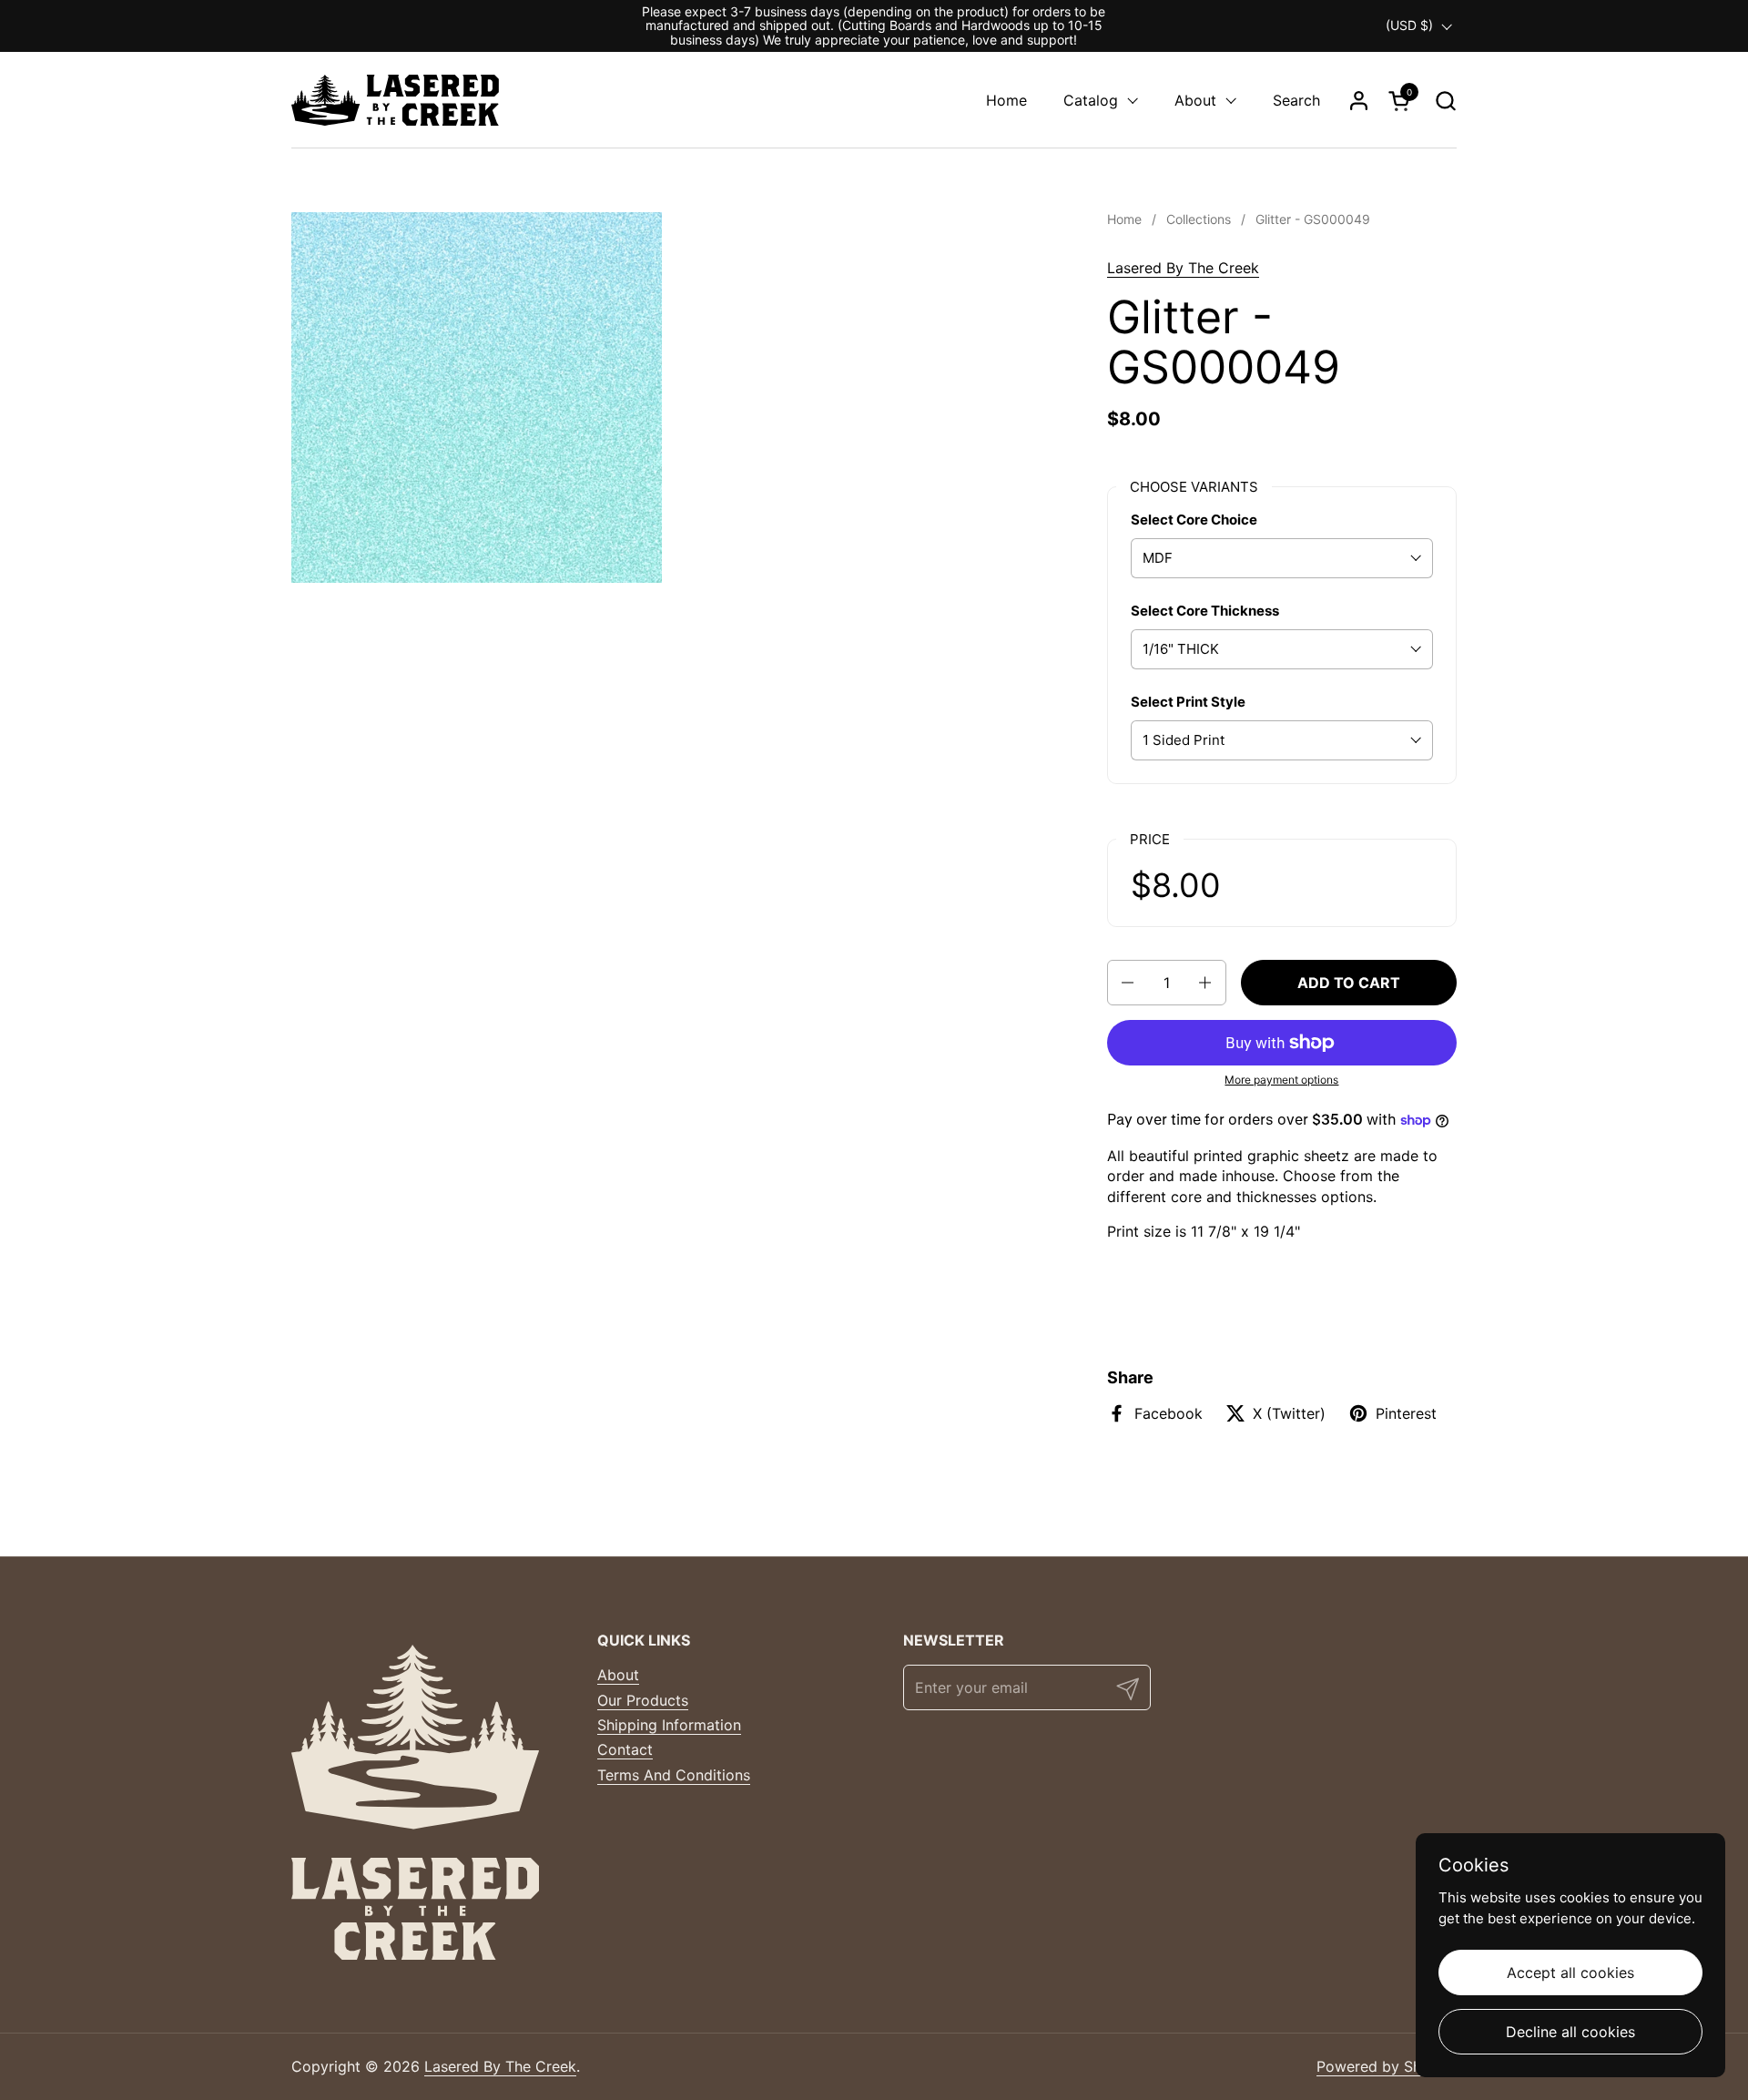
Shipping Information (669, 1725)
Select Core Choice (1194, 520)
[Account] (1359, 101)
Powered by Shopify (1387, 2066)
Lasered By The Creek (1183, 268)
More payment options (1281, 1080)
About (618, 1675)
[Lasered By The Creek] (395, 100)
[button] (1445, 101)
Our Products (643, 1700)
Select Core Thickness (1205, 611)
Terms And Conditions (674, 1775)
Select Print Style (1188, 702)
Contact (625, 1749)
